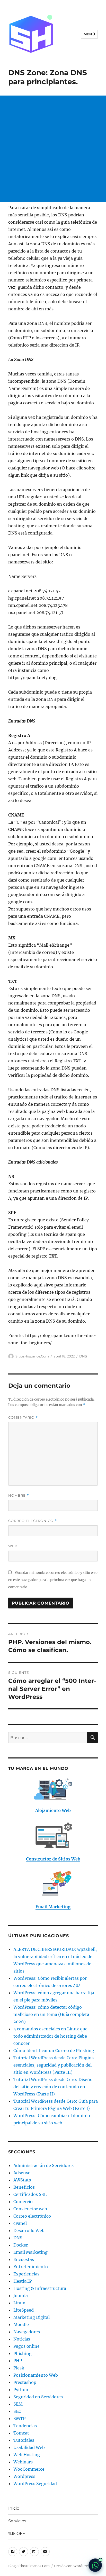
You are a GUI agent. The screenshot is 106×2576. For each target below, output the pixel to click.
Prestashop (25, 2382)
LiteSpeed (24, 2310)
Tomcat (21, 2433)
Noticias (22, 2339)
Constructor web (30, 2209)
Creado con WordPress (73, 2566)
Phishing (23, 2353)
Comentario (23, 1417)
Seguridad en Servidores (38, 2397)
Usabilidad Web (29, 2447)
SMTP (19, 2418)
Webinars (23, 2462)
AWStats (22, 2180)
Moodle (21, 2324)
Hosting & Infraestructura (40, 2288)
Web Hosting (27, 2455)
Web (13, 1546)
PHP (18, 2361)
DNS (83, 1356)
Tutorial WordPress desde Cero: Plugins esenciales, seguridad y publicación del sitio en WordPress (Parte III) (54, 2065)
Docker (21, 2245)
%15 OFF (17, 2534)
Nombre (19, 1495)
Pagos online (26, 2346)
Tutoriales (24, 2440)
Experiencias (26, 2274)
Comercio (23, 2202)
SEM (18, 2404)
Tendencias (25, 2426)
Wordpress (24, 2476)
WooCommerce (29, 2469)
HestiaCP (23, 2281)
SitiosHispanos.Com (32, 1356)
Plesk (19, 2368)
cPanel (20, 2223)
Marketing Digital (32, 2317)
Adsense (22, 2173)
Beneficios (24, 2187)
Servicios (17, 2521)
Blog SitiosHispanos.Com (29, 2566)
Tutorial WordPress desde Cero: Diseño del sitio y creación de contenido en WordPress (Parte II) (53, 2087)
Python (21, 2390)
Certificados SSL (30, 2194)
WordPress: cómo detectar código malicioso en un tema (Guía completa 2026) (51, 2014)
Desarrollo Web (29, 2231)
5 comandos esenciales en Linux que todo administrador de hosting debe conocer (50, 2036)
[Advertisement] (53, 149)
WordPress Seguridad (35, 2484)
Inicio (14, 2508)
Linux (19, 2303)
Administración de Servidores (43, 2165)
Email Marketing (30, 2252)
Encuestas (24, 2259)
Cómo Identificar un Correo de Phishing (54, 2051)
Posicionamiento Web (36, 2375)
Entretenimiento (31, 2267)
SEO (17, 2411)
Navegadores (27, 2332)
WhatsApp (95, 2565)
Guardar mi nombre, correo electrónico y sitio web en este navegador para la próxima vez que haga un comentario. (53, 1580)
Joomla (21, 2296)
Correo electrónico (33, 1521)
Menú (89, 34)
